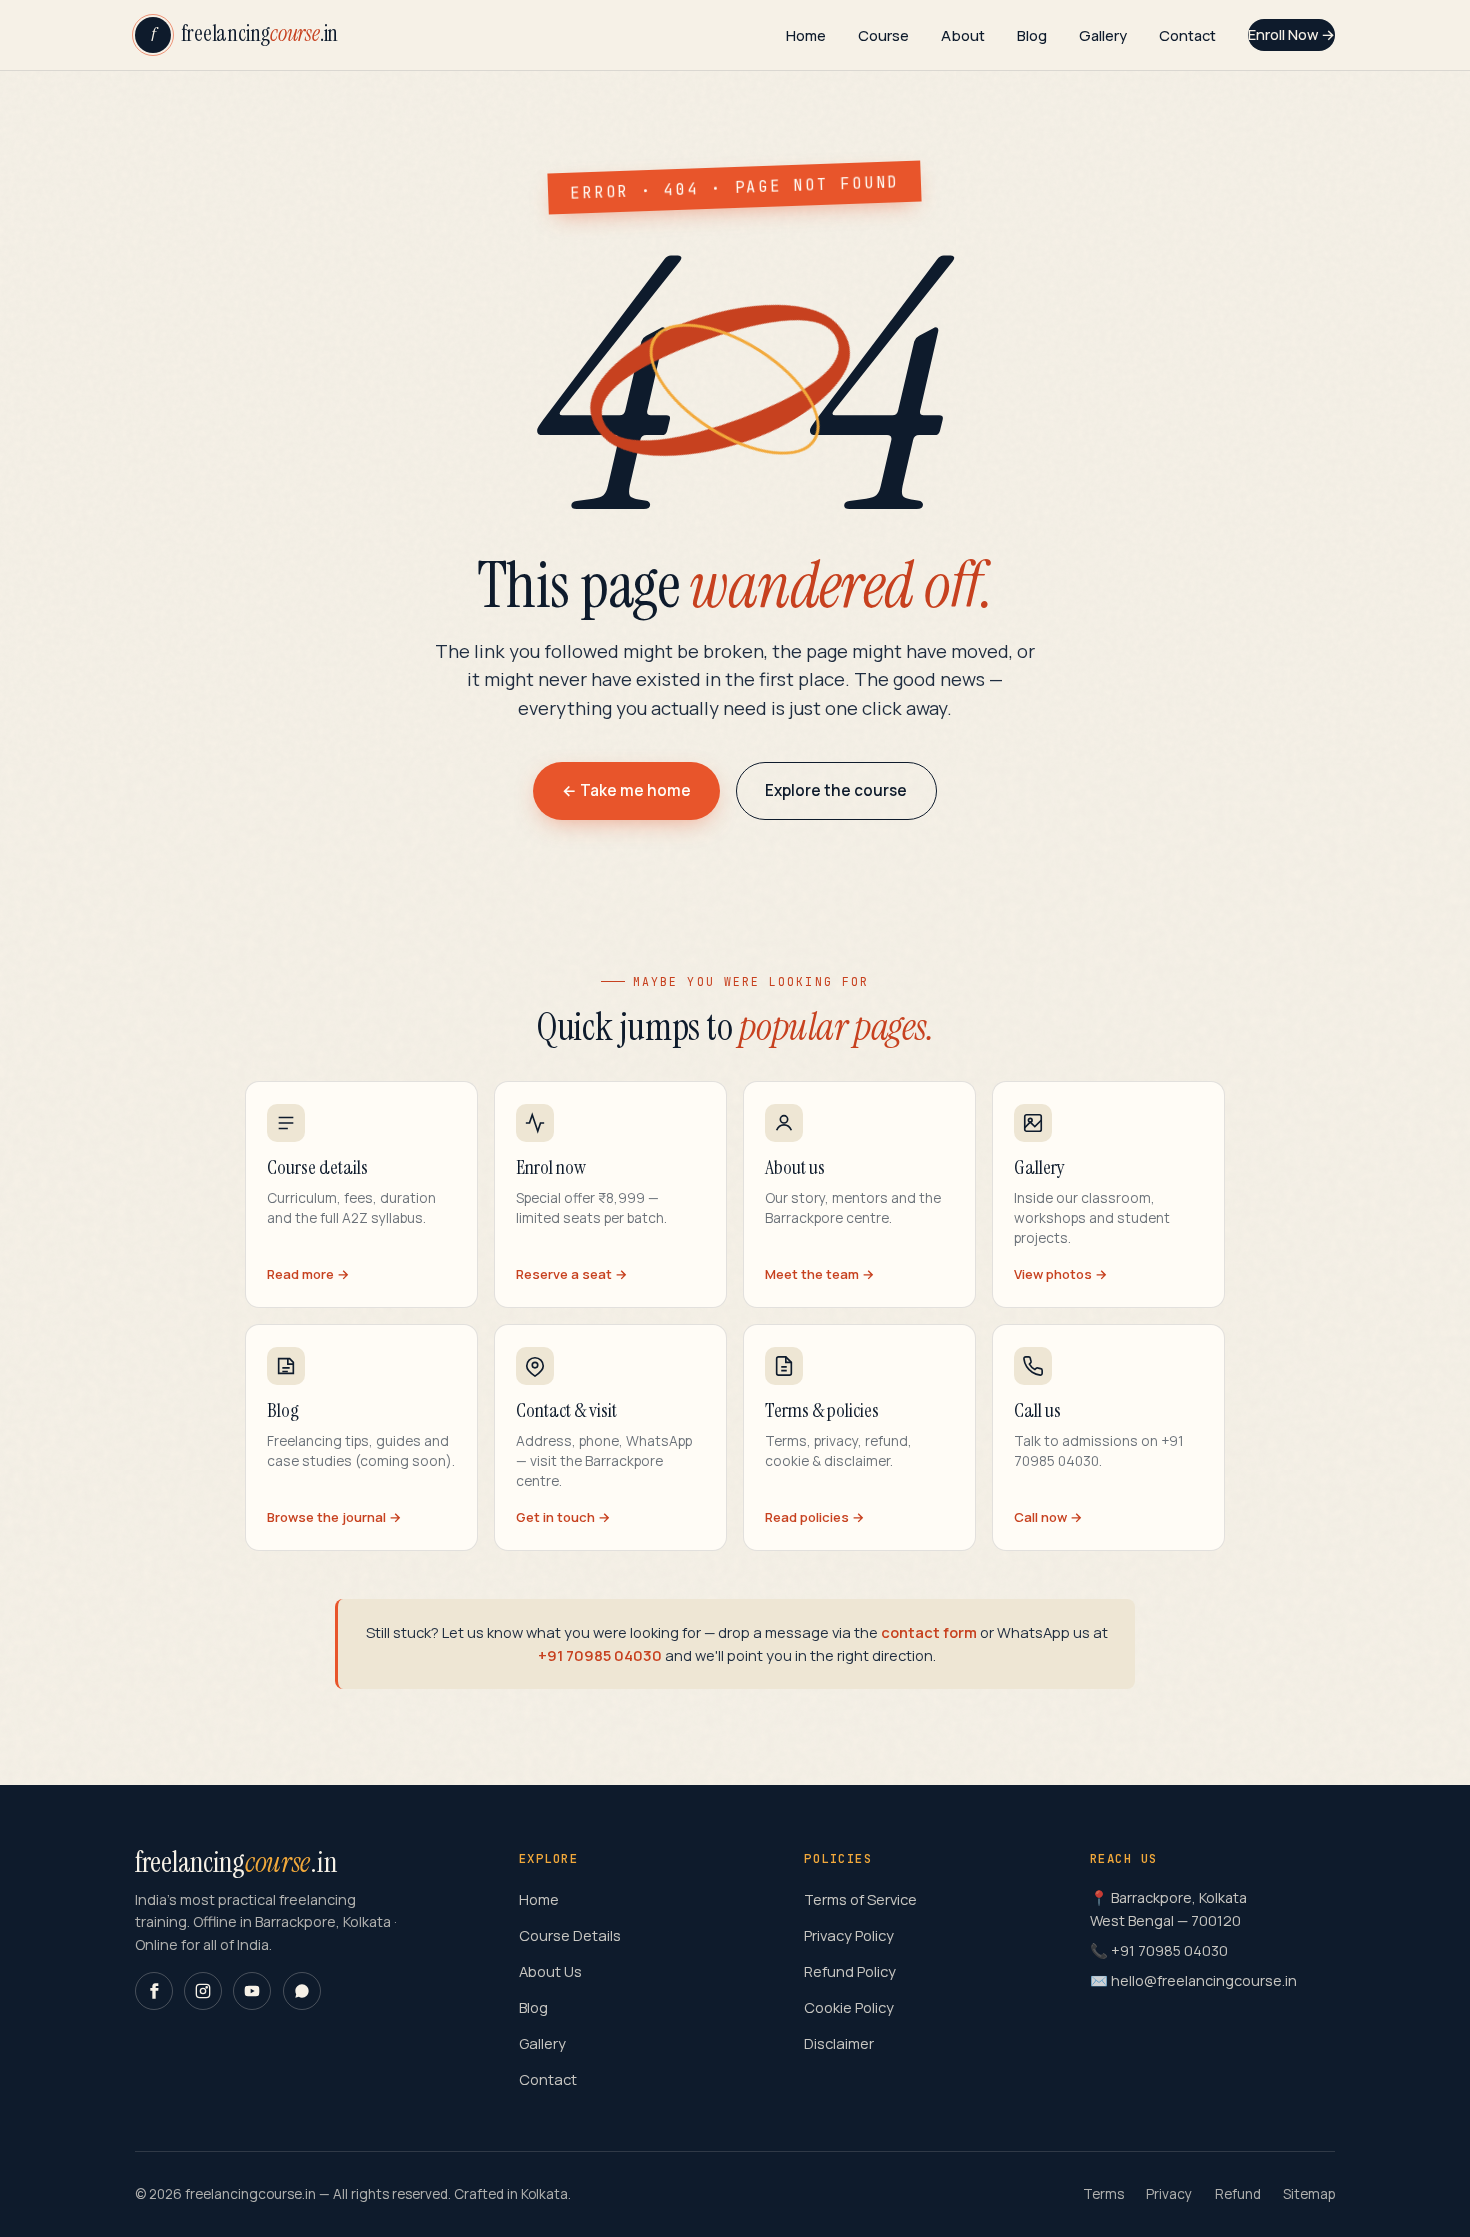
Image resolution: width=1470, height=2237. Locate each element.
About (963, 34)
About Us (550, 1971)
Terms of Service (860, 1899)
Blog (1032, 34)
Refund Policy (850, 1971)
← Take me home (626, 790)
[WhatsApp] (302, 1991)
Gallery (1103, 34)
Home (806, 34)
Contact (1187, 34)
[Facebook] (154, 1991)
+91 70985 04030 (600, 1655)
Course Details (570, 1935)
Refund (1238, 2194)
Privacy (1169, 2194)
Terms (1103, 2194)
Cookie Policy (849, 2007)
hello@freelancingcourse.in (1204, 1980)
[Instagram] (203, 1991)
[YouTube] (252, 1991)
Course (883, 34)
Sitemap (1309, 2194)
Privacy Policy (849, 1935)
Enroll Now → (1291, 34)
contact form (929, 1632)
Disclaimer (839, 2043)
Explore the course (836, 790)
